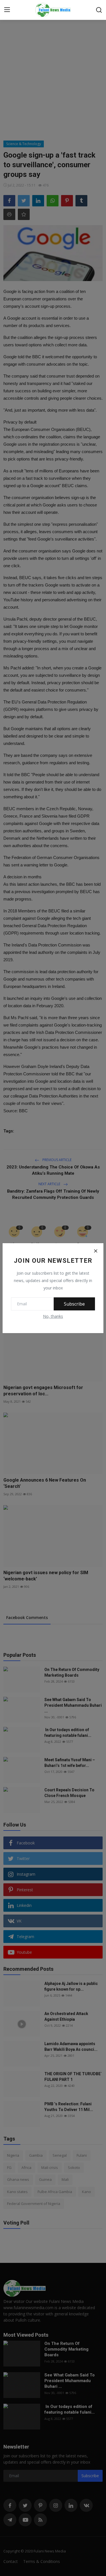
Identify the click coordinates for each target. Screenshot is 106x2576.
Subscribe (74, 1304)
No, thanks (53, 1316)
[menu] (7, 10)
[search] (99, 10)
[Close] (96, 1251)
